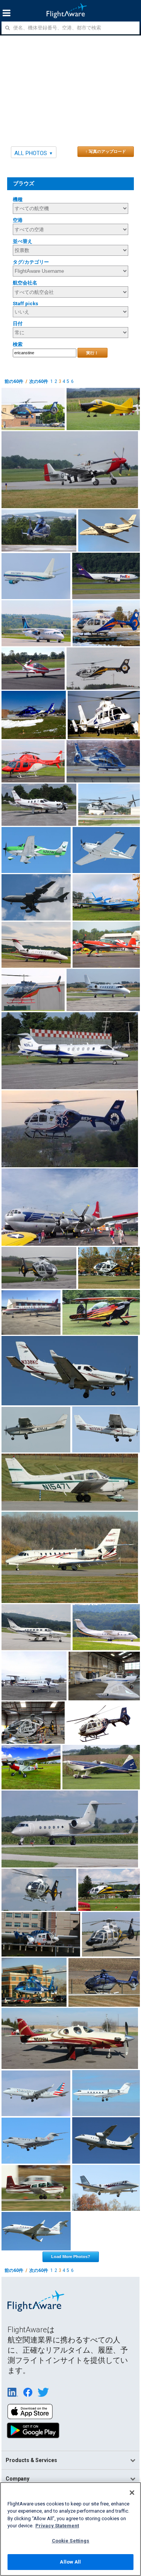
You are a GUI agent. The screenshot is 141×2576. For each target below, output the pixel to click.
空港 (18, 220)
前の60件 (14, 381)
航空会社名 (25, 283)
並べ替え (23, 241)
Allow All (70, 2562)
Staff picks (26, 304)
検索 (18, 344)
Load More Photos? (71, 2256)
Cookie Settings (71, 2541)
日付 (18, 324)
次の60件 (39, 381)
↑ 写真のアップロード (106, 151)
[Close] (132, 2493)
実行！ (92, 353)
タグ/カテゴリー (31, 262)
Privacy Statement (57, 2526)
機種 (18, 199)
